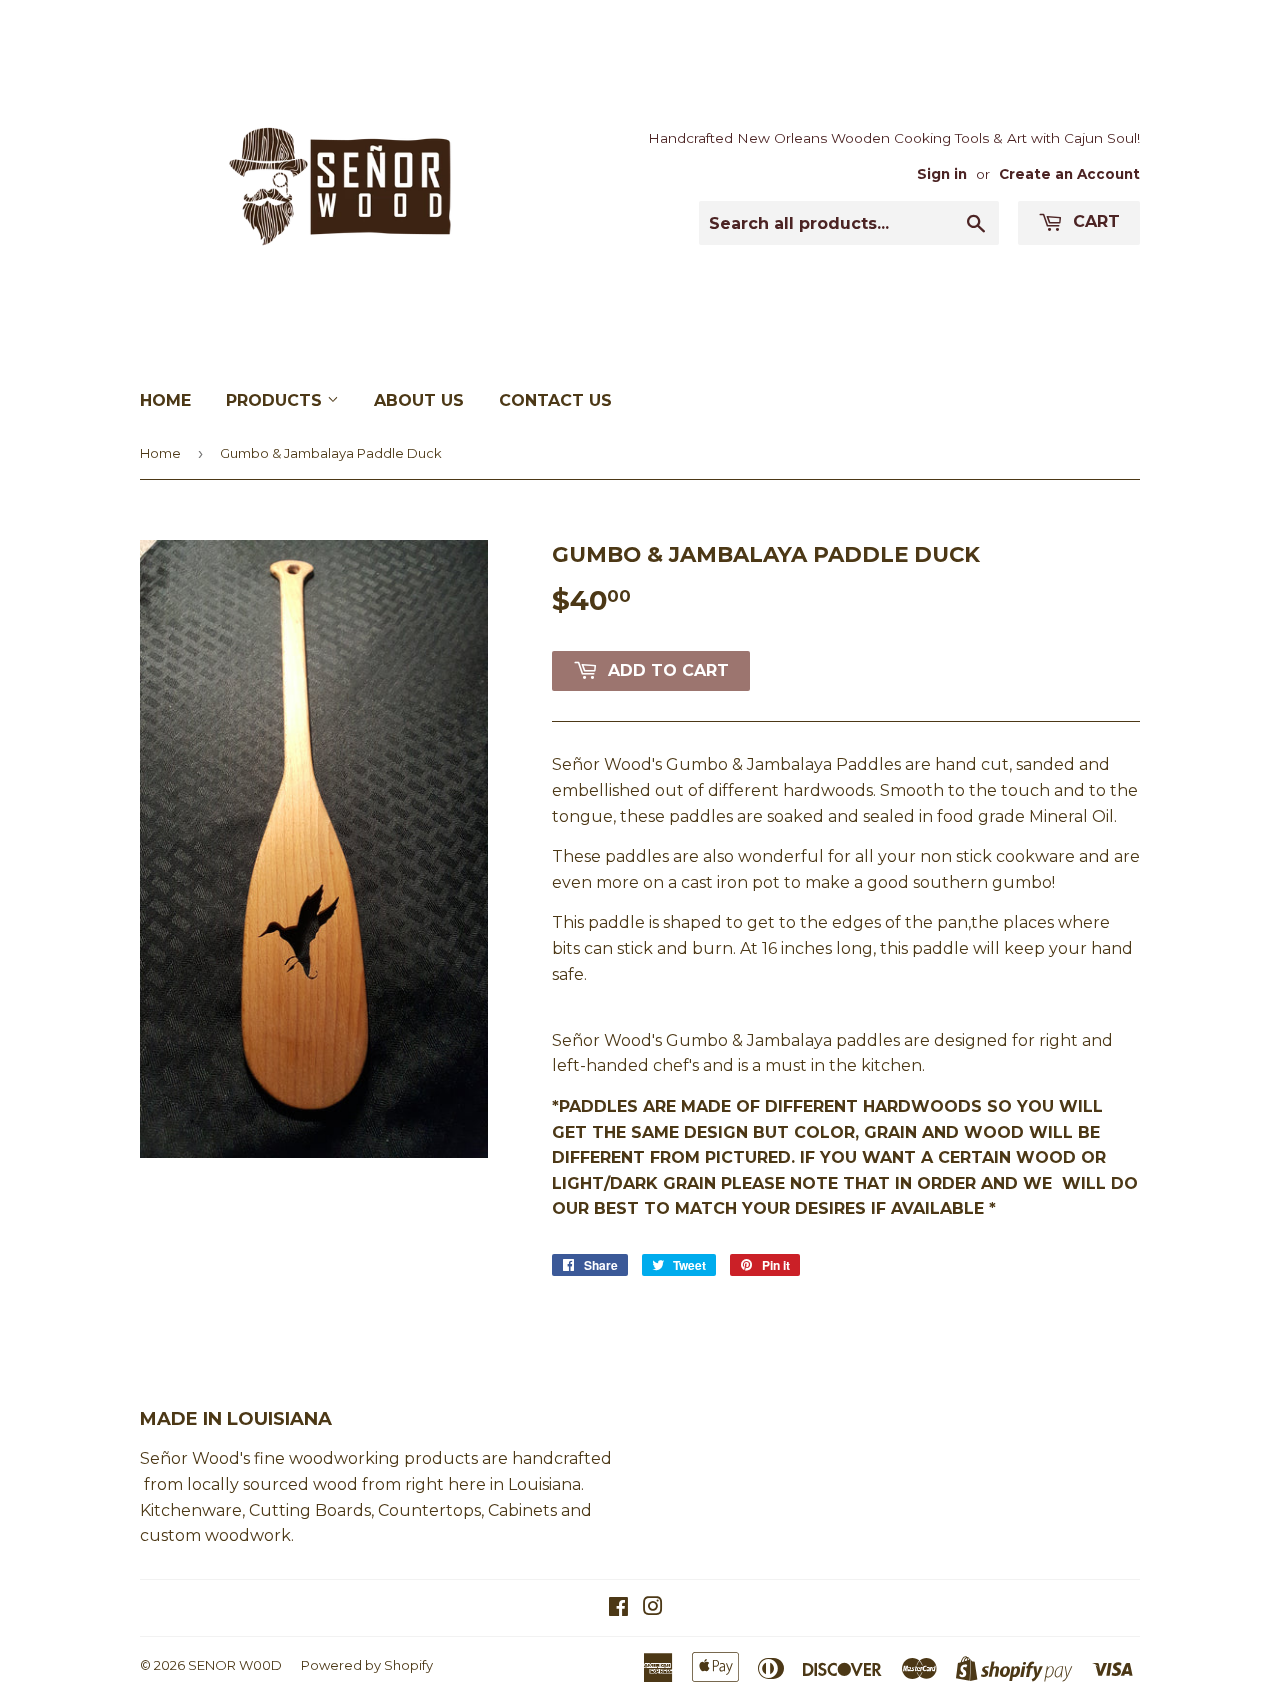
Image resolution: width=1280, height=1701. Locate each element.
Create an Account (1069, 174)
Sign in (942, 174)
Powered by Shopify (367, 1665)
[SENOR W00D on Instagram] (653, 1608)
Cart (1094, 221)
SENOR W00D (235, 1665)
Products (276, 400)
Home (165, 400)
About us (419, 400)
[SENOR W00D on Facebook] (618, 1608)
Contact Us (555, 400)
